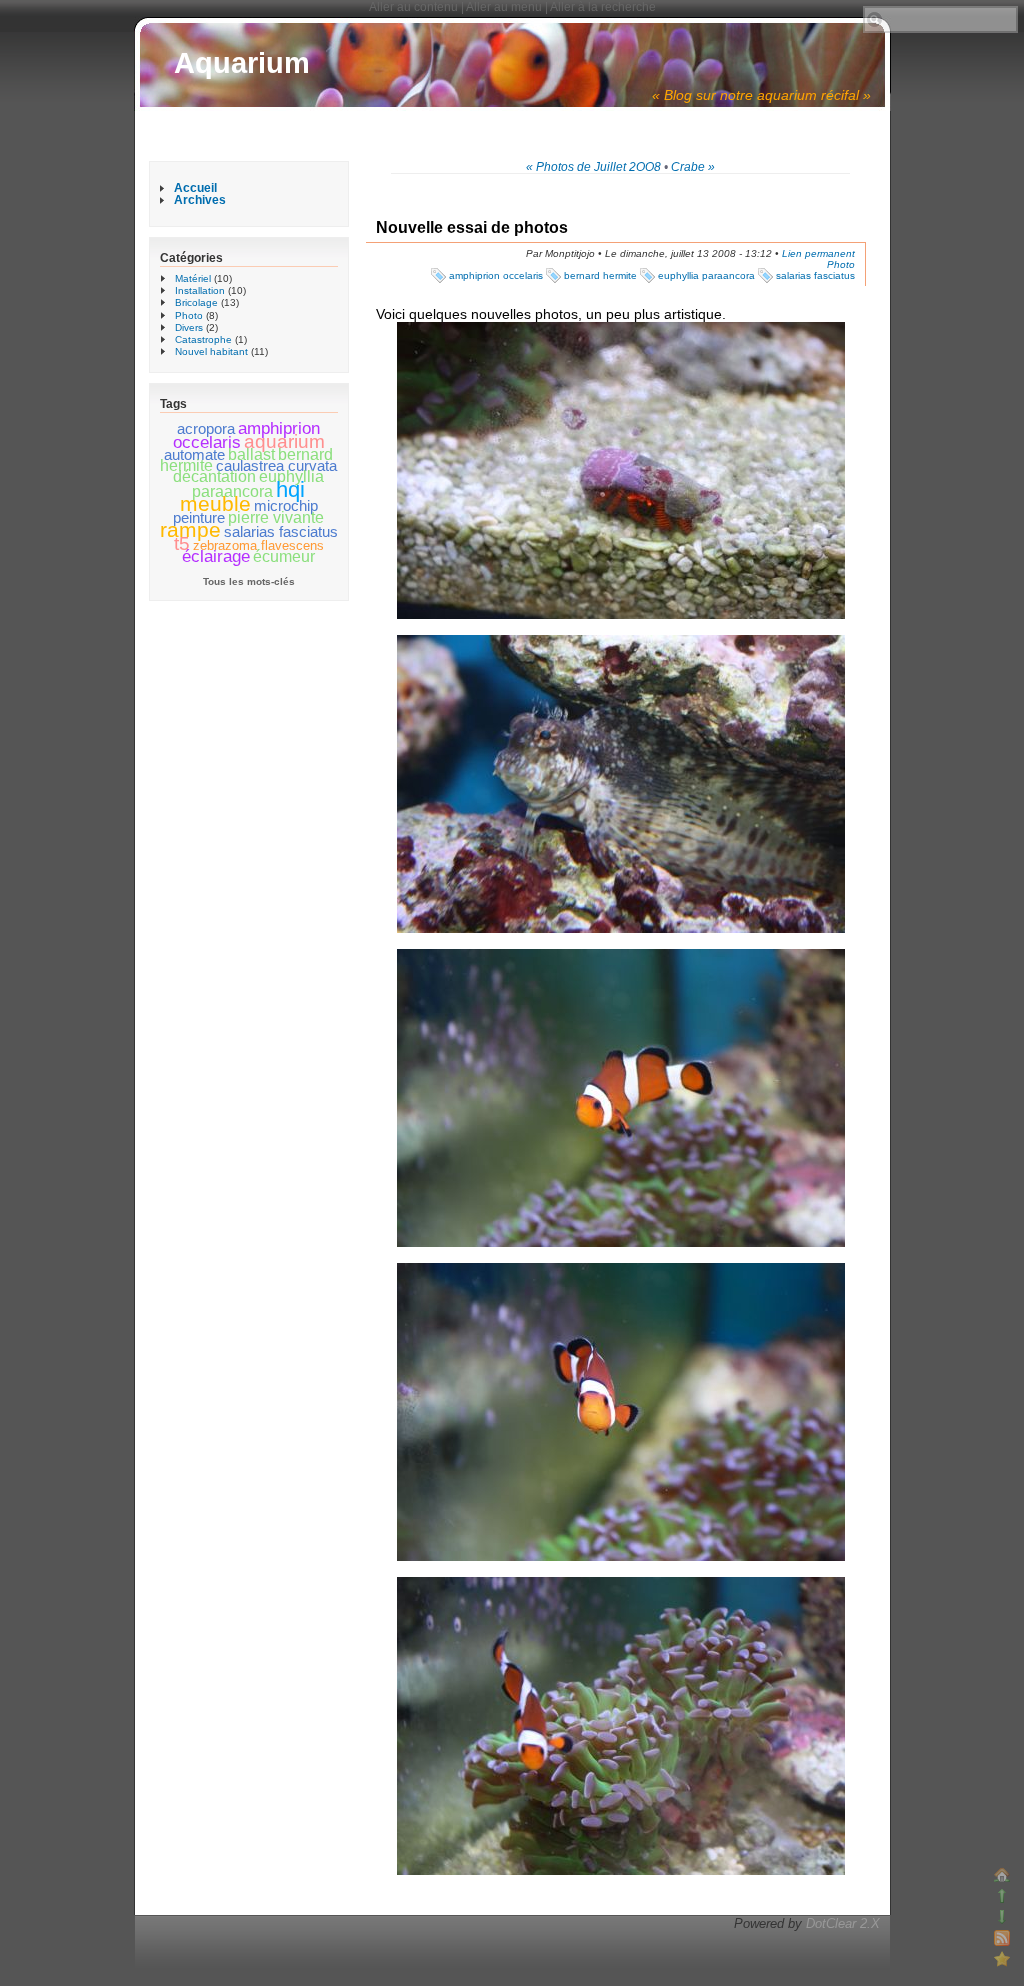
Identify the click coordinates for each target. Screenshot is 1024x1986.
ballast (251, 454)
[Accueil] (1002, 1875)
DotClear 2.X (843, 1923)
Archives (200, 200)
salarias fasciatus (815, 275)
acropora (206, 429)
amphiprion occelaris (496, 275)
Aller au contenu (413, 7)
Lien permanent (818, 253)
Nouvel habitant (211, 351)
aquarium (284, 441)
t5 (182, 543)
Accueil (195, 188)
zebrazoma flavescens (258, 545)
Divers (189, 327)
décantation (214, 476)
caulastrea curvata (276, 466)
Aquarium (242, 63)
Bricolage (196, 302)
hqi (290, 489)
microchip (286, 506)
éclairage (216, 556)
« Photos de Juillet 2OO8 (593, 167)
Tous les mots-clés (249, 581)
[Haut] (1002, 1896)
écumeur (284, 556)
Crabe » (693, 167)
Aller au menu (504, 7)
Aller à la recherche (603, 7)
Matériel (193, 278)
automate (194, 455)
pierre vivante (276, 517)
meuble (215, 503)
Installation (200, 290)
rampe (190, 529)
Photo (841, 264)
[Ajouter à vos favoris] (1002, 1959)
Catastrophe (203, 339)
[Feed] (1002, 1938)
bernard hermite (600, 275)
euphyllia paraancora (706, 275)
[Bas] (1002, 1917)
